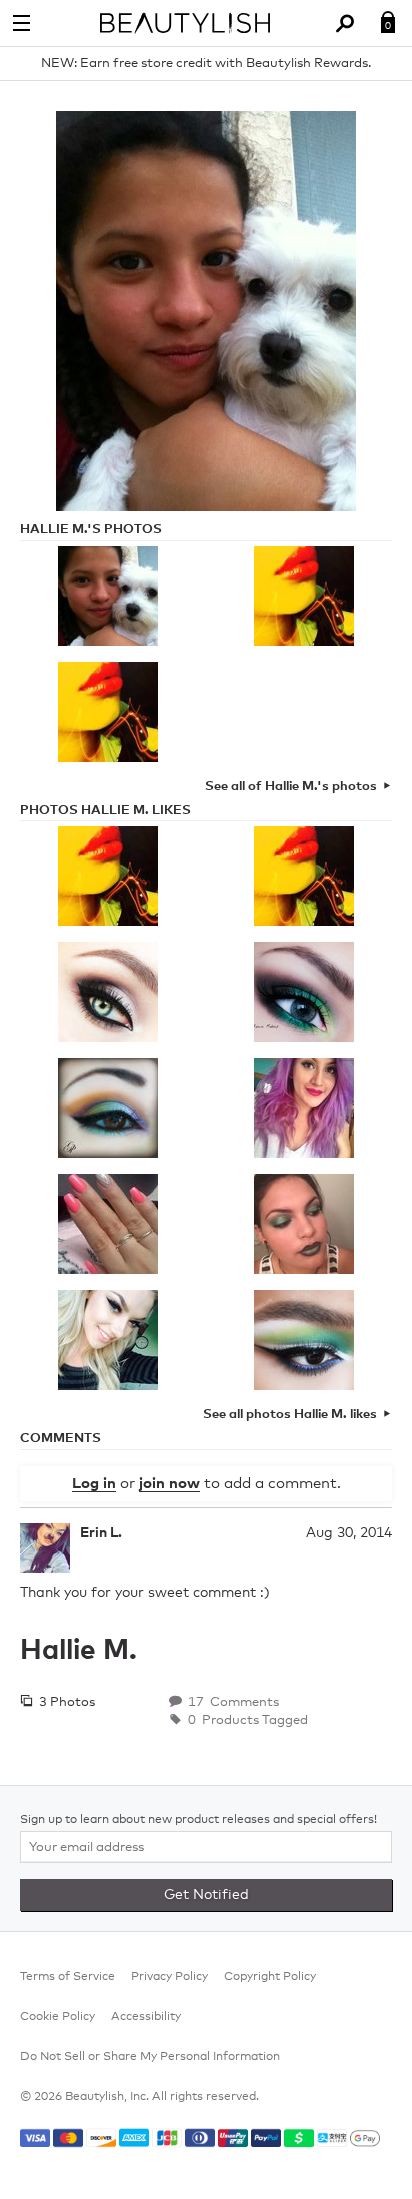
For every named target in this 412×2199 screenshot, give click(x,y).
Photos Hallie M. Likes (105, 810)
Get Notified (206, 1895)
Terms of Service (67, 1977)
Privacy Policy (169, 1977)
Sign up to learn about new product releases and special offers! (198, 1820)
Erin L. (101, 1533)
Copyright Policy (270, 1977)
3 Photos (65, 1702)
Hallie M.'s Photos (91, 529)
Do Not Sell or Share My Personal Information (150, 2057)
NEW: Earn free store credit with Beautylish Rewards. (206, 63)
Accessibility (146, 2017)
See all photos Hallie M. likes (290, 1414)
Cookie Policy (57, 2017)
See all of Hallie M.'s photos (291, 786)
